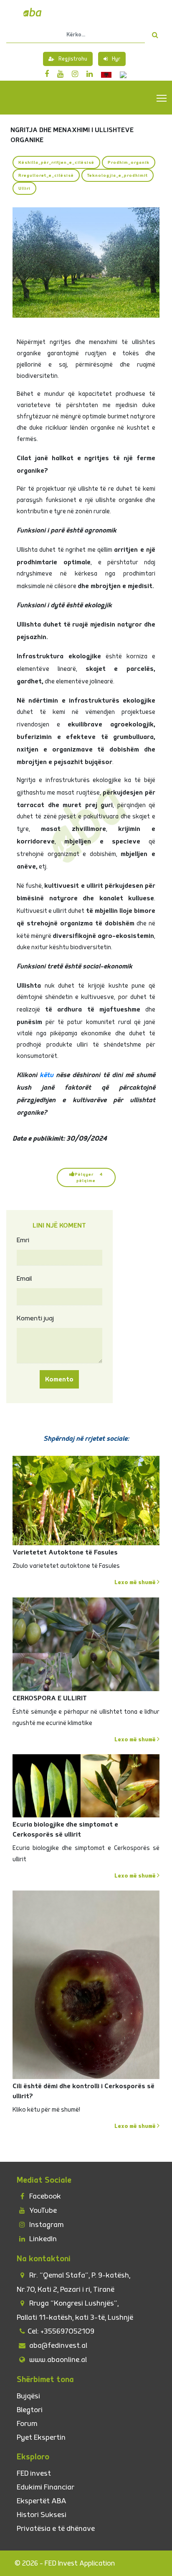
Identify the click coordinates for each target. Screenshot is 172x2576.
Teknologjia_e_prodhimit (118, 175)
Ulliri (24, 188)
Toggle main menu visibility (162, 98)
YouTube (42, 2210)
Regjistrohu (73, 59)
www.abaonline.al (57, 2360)
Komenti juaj (35, 1318)
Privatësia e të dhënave (56, 2529)
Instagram (46, 2225)
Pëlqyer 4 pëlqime (89, 1177)
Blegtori (30, 2410)
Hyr (116, 59)
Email (24, 1279)
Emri (23, 1240)
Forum (27, 2424)
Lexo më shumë (136, 1582)
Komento (59, 1379)
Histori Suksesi (42, 2515)
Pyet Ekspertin (41, 2437)
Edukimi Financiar (46, 2487)
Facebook (44, 2196)
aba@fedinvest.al (57, 2345)
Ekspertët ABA (42, 2501)
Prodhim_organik (129, 162)
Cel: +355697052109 (61, 2331)
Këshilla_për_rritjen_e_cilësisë (56, 162)
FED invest (34, 2473)
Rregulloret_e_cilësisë (46, 175)
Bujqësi (28, 2396)
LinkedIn (42, 2239)
